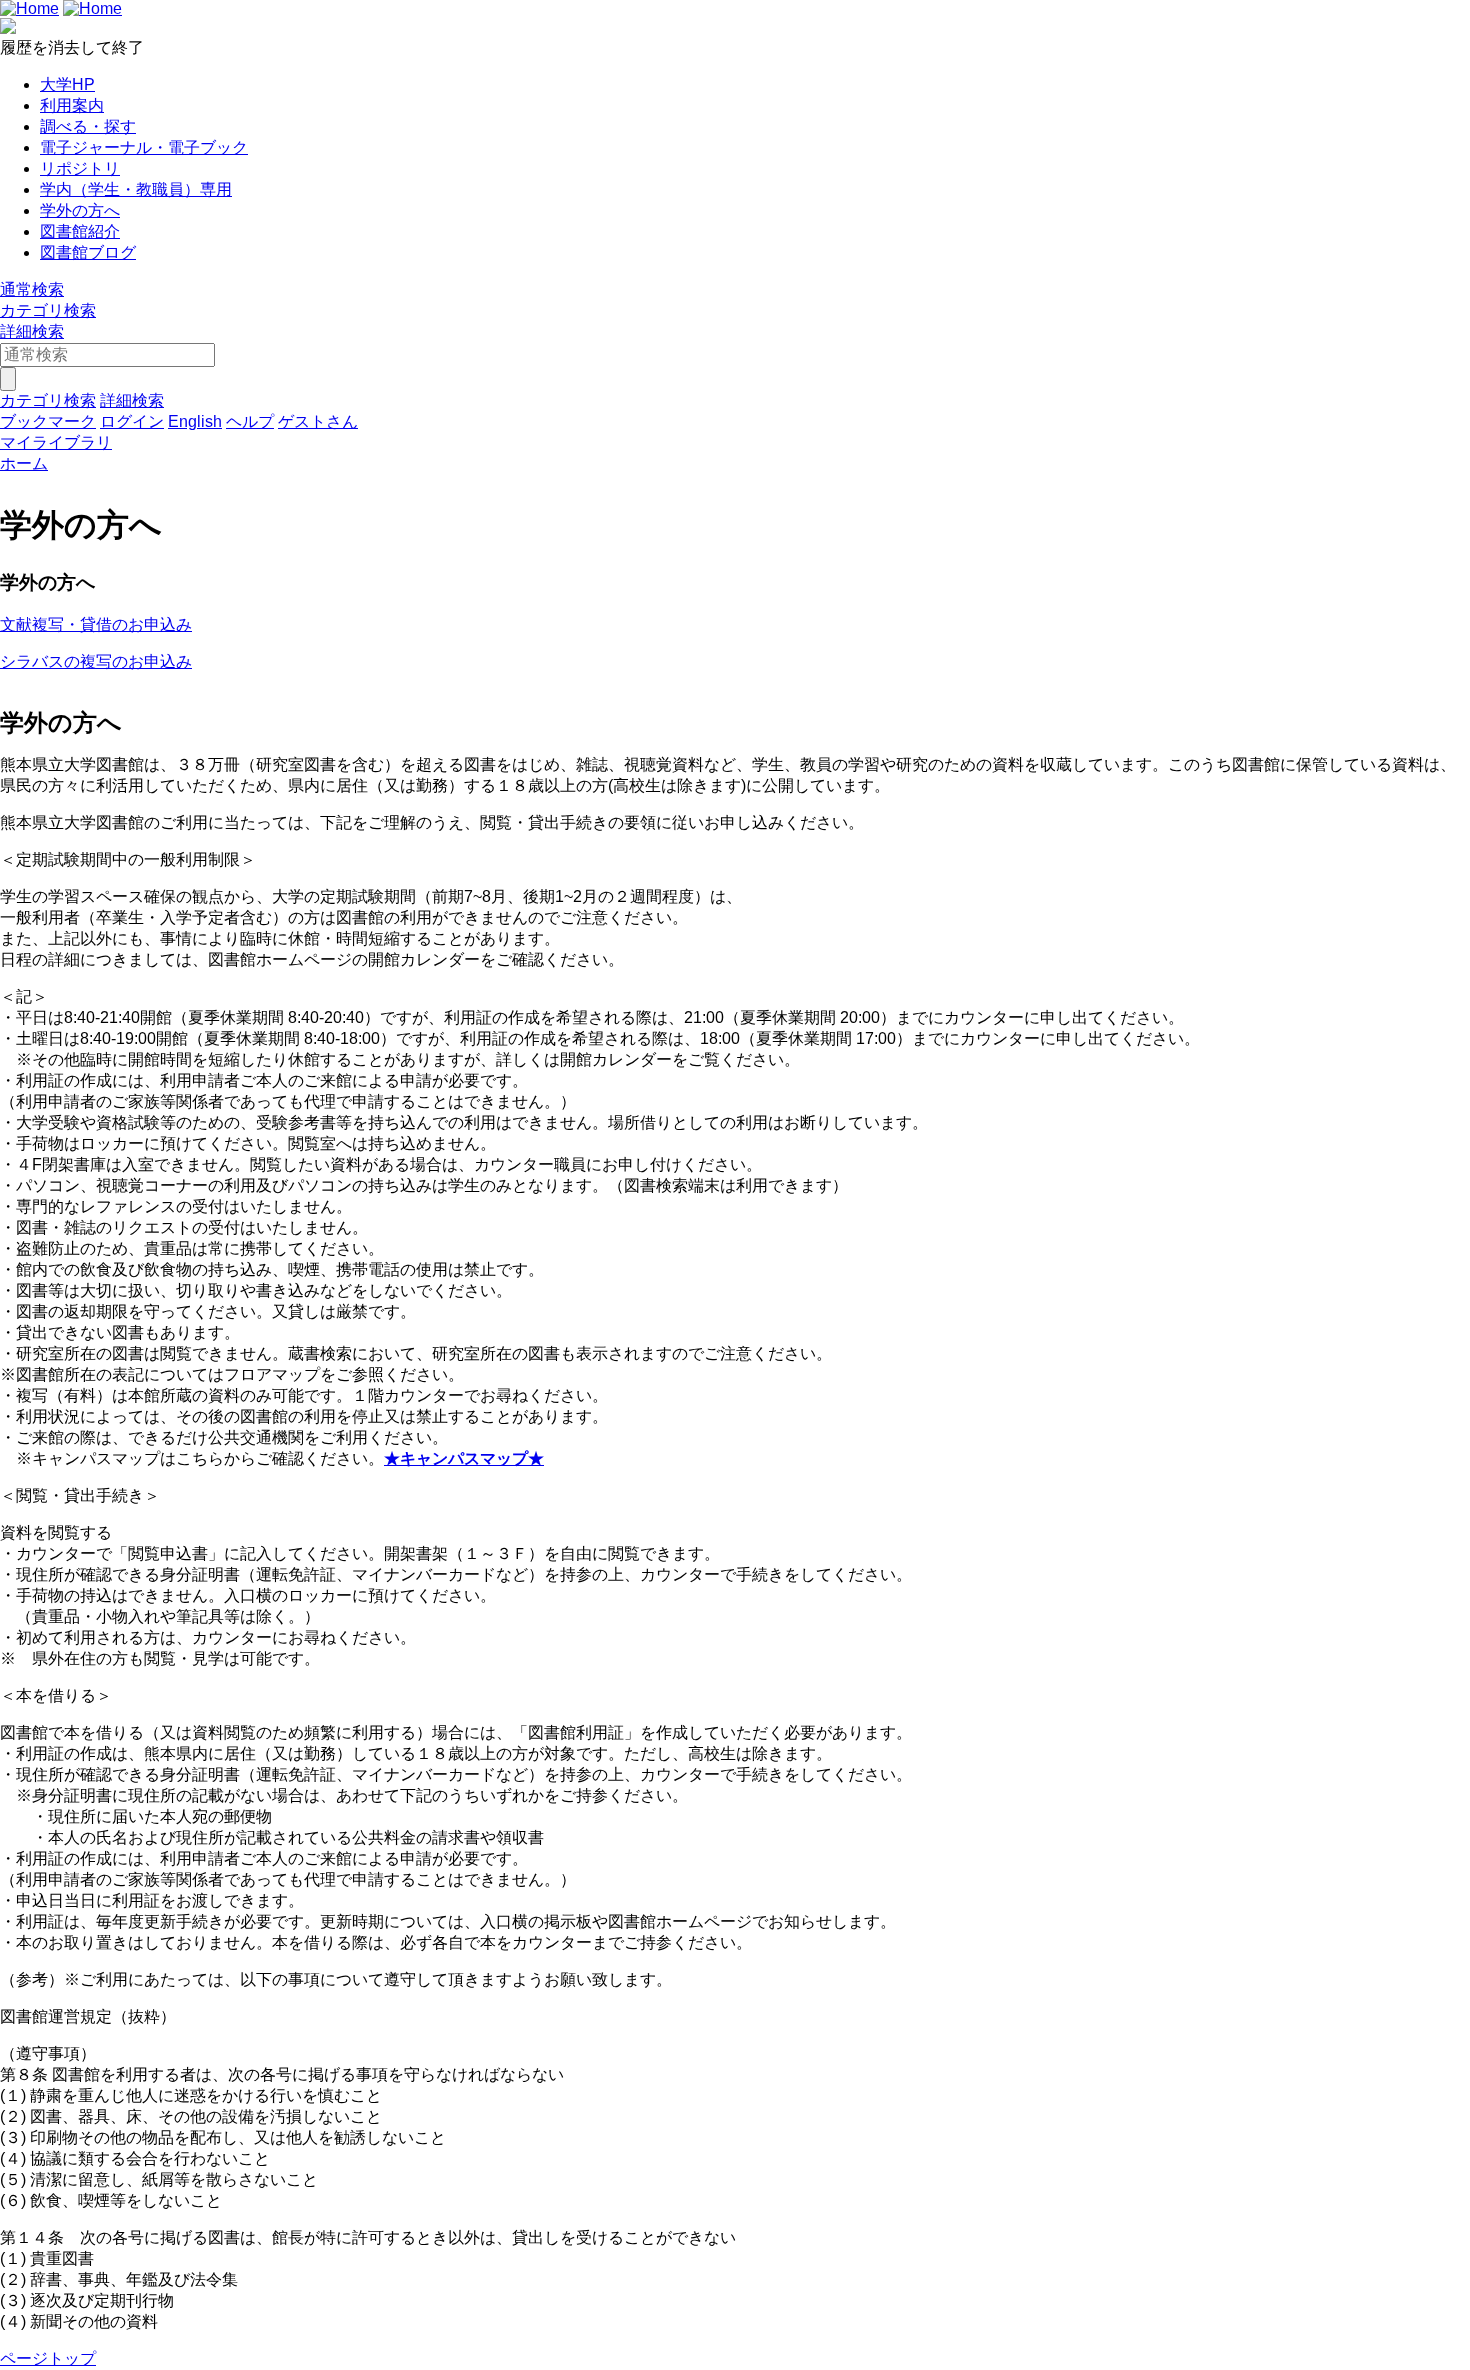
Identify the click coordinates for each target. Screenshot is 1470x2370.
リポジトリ (80, 168)
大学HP (67, 84)
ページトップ (48, 2358)
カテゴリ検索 (48, 310)
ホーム (24, 463)
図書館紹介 (80, 231)
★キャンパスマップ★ (464, 1458)
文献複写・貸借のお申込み (96, 624)
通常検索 (32, 289)
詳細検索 (32, 331)
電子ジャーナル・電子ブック (144, 147)
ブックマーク (48, 421)
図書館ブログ (88, 252)
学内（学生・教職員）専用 (136, 189)
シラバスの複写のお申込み (96, 661)
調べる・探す (88, 126)
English (195, 421)
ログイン (132, 421)
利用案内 (72, 105)
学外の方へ (80, 210)
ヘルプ (250, 421)
